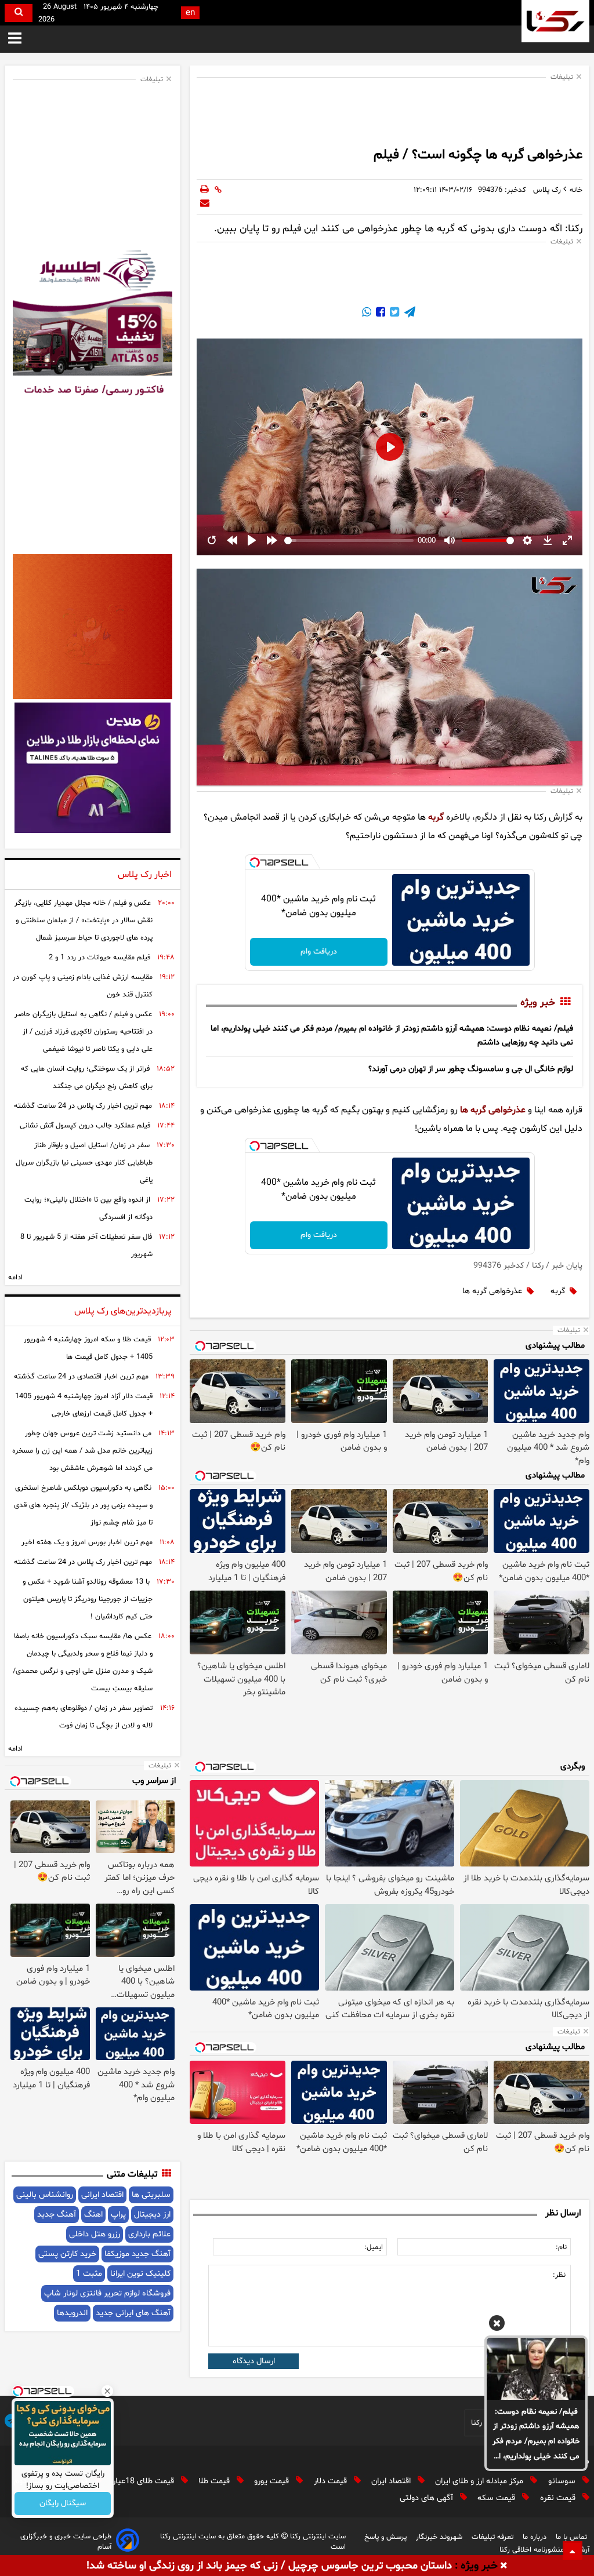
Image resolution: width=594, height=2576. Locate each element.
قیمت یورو (273, 2481)
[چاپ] (204, 190)
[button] (497, 2325)
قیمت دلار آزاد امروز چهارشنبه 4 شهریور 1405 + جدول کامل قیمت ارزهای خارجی (84, 1405)
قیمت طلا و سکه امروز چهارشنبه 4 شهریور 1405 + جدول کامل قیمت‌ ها (88, 1348)
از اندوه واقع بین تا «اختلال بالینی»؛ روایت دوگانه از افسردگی (88, 1209)
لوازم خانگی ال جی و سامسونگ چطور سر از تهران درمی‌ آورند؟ (471, 1069)
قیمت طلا (215, 2481)
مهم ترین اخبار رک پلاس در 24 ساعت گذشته (83, 1106)
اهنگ (93, 2215)
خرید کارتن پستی (67, 2254)
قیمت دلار (332, 2481)
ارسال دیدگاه (254, 2361)
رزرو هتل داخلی (95, 2234)
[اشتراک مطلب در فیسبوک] (379, 314)
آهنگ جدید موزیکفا (137, 2254)
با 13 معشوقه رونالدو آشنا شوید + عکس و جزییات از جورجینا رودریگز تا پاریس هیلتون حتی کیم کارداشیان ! (88, 1599)
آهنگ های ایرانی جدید (133, 2313)
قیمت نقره (559, 2498)
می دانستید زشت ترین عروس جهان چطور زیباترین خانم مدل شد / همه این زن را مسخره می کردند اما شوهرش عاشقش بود (82, 1451)
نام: (561, 2247)
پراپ (118, 2215)
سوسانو (563, 2481)
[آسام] (128, 2542)
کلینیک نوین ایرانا (140, 2274)
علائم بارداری (149, 2234)
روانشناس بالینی (45, 2195)
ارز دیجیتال (152, 2215)
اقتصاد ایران (392, 2481)
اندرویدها (72, 2313)
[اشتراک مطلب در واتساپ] (367, 314)
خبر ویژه (538, 1003)
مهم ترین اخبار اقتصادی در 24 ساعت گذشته (81, 1377)
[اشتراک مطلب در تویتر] (393, 314)
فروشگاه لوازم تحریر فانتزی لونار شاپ (107, 2293)
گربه (436, 817)
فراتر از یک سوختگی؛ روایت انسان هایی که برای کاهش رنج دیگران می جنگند (87, 1078)
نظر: (559, 2275)
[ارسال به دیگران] (205, 204)
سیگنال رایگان (63, 2504)
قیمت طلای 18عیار (144, 2481)
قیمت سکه (497, 2498)
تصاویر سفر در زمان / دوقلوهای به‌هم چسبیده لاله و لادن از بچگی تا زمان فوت (84, 1717)
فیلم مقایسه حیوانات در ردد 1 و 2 (99, 958)
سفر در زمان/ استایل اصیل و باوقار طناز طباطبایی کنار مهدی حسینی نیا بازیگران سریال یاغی (84, 1163)
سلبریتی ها (151, 2195)
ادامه (15, 1278)
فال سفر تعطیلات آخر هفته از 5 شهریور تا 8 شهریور (86, 1246)
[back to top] (573, 2550)
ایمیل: (374, 2247)
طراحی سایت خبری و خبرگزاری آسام (66, 2542)
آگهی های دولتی (428, 2498)
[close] (504, 2566)
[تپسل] (255, 863)
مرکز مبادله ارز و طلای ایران (480, 2481)
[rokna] (555, 21)
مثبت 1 (89, 2274)
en (190, 13)
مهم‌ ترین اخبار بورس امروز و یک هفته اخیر (87, 1542)
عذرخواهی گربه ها (493, 1110)
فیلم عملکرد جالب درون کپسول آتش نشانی (85, 1126)
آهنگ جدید (57, 2215)
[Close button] (107, 2391)
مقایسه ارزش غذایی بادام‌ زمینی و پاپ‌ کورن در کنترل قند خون (83, 986)
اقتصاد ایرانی (102, 2195)
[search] (19, 13)
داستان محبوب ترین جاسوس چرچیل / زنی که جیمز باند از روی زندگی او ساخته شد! (269, 2566)
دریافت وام (319, 952)
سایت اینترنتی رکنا (317, 2537)
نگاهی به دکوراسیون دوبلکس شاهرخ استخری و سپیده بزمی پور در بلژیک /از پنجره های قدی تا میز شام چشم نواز (83, 1505)
